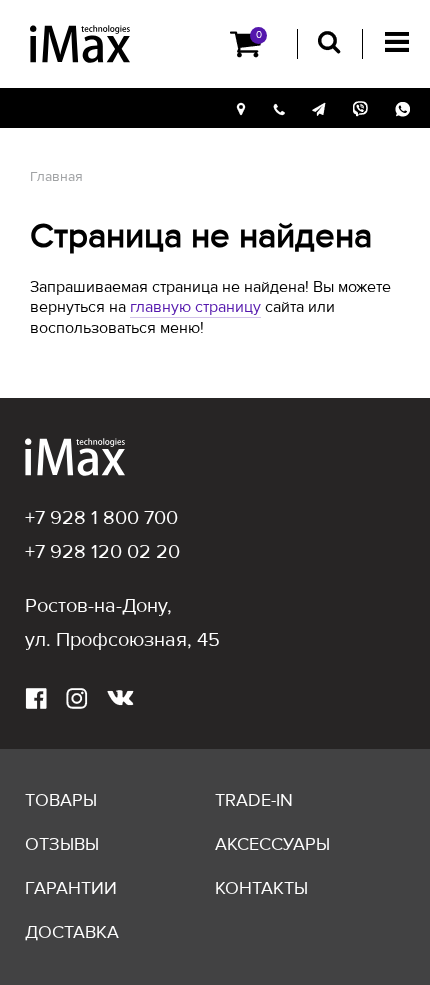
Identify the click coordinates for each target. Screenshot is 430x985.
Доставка (72, 932)
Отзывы (62, 844)
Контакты (261, 888)
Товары (61, 800)
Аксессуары (272, 844)
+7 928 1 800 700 (101, 518)
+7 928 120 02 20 (102, 552)
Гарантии (71, 888)
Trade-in (254, 800)
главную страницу (195, 307)
